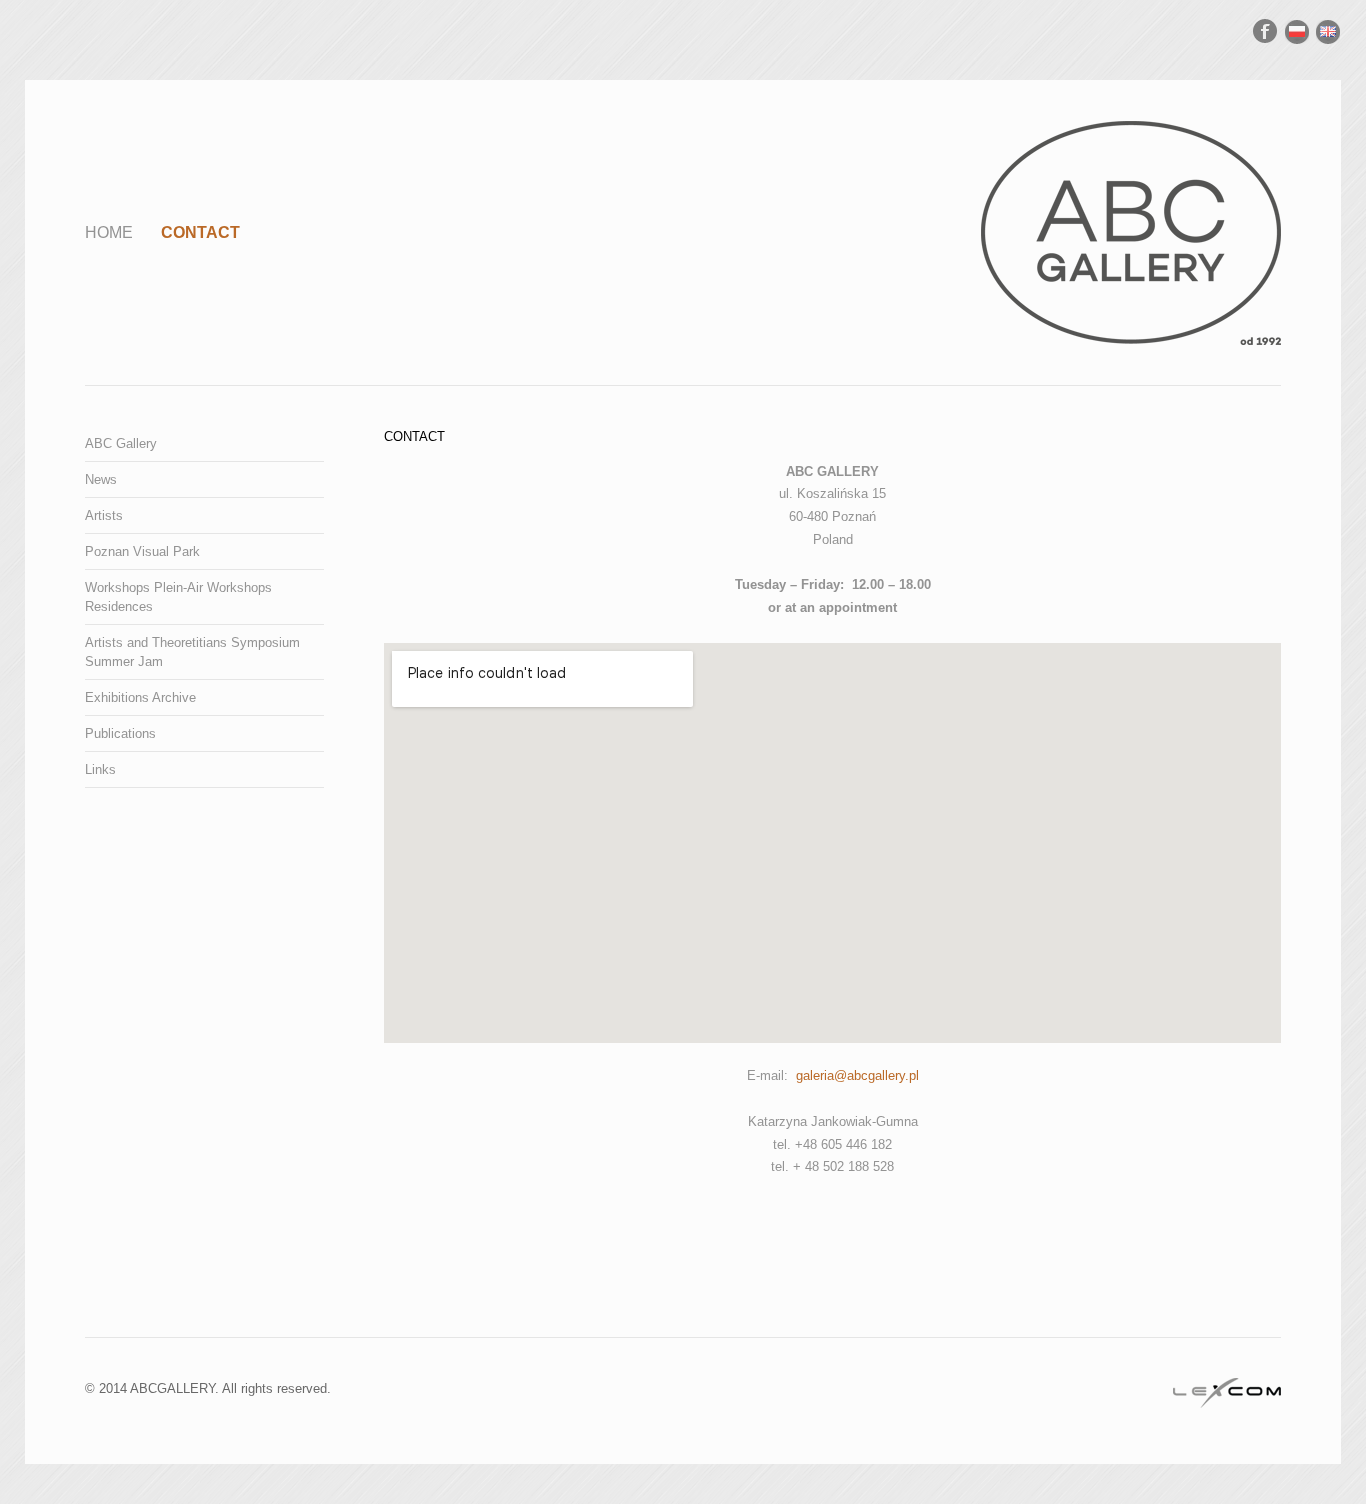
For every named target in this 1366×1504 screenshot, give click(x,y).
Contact (200, 232)
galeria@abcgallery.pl (857, 1075)
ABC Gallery (121, 443)
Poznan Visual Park (142, 551)
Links (100, 769)
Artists (104, 515)
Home (109, 232)
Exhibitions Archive (140, 697)
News (101, 479)
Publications (120, 733)
